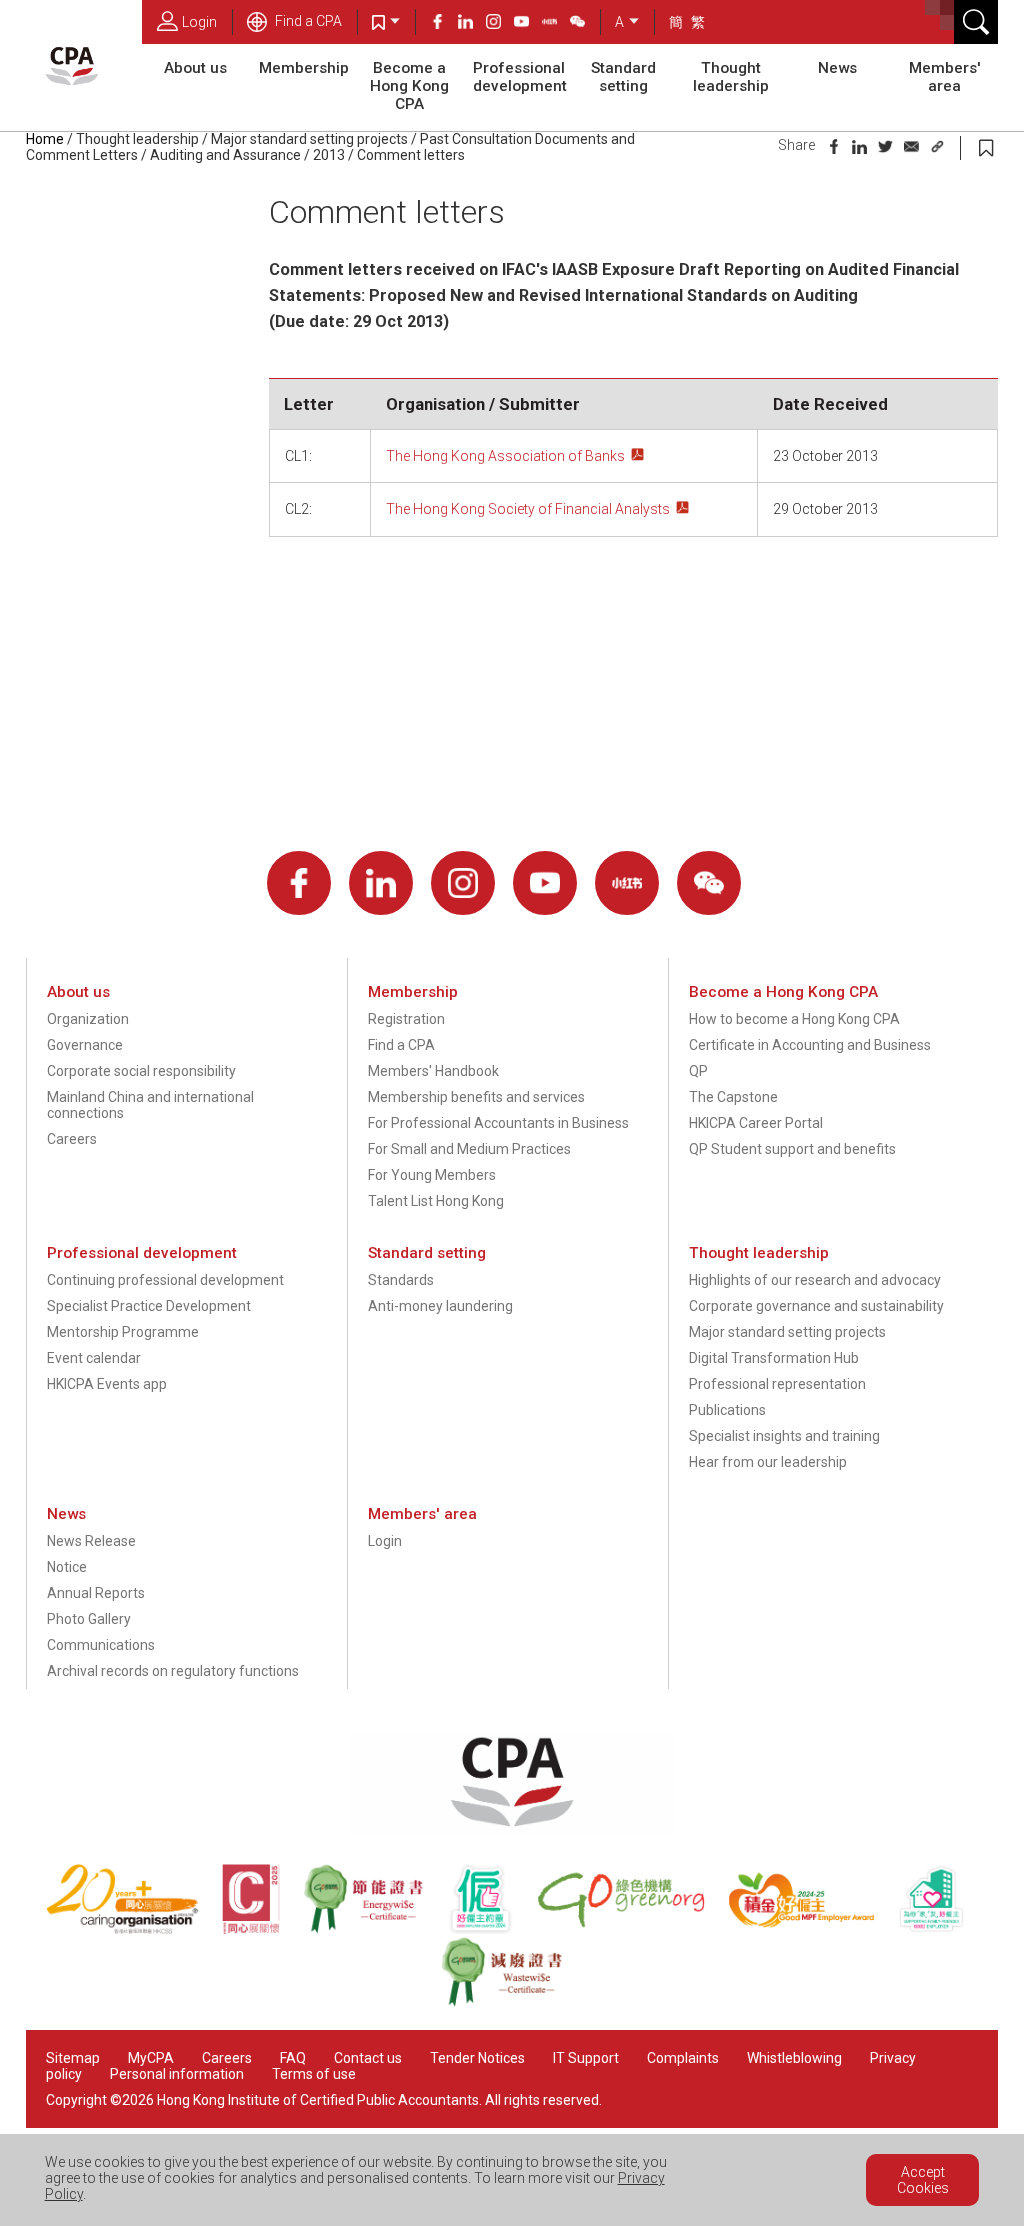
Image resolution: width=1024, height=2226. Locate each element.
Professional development (520, 77)
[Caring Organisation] (134, 1929)
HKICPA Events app (107, 1384)
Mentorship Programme (123, 1332)
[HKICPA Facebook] (444, 24)
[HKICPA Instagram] (500, 24)
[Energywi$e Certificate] (375, 1929)
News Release (91, 1541)
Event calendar (94, 1358)
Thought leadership (731, 77)
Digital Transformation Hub (774, 1358)
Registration (406, 1019)
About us (195, 68)
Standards (401, 1280)
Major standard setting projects (309, 139)
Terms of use (314, 2074)
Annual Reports (96, 1593)
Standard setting (623, 77)
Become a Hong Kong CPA (409, 86)
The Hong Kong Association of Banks (505, 456)
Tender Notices (477, 2058)
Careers (72, 1139)
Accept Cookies (923, 2180)
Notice (67, 1567)
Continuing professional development (165, 1280)
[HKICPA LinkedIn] (472, 24)
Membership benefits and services (476, 1097)
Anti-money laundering (440, 1306)
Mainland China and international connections (150, 1105)
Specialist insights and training (784, 1436)
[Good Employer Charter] (492, 1929)
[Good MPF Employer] (813, 1929)
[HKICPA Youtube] (528, 24)
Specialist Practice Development (149, 1306)
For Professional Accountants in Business (498, 1123)
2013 (329, 155)
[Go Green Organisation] (632, 1929)
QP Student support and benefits (792, 1149)
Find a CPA (307, 21)
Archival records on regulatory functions (173, 1671)
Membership (304, 68)
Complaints (683, 2058)
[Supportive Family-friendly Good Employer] (941, 1929)
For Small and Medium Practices (469, 1149)
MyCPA (151, 2058)
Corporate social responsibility (141, 1071)
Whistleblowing (794, 2058)
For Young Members (432, 1175)
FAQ (293, 2058)
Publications (727, 1410)
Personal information (177, 2074)
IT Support (586, 2058)
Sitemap (73, 2058)
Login (199, 22)
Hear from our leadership (768, 1462)
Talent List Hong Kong (436, 1201)
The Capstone (733, 1097)
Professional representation (777, 1384)
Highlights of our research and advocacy (815, 1280)
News (837, 68)
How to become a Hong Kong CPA (794, 1019)
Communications (101, 1645)
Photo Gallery (89, 1619)
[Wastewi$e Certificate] (511, 2002)
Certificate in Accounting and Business (810, 1045)
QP (698, 1071)
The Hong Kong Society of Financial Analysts (528, 509)
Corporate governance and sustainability (816, 1306)
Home (45, 139)
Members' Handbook (433, 1071)
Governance (85, 1045)
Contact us (368, 2058)
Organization (88, 1019)
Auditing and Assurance (225, 155)
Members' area (945, 77)
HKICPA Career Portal (756, 1123)
